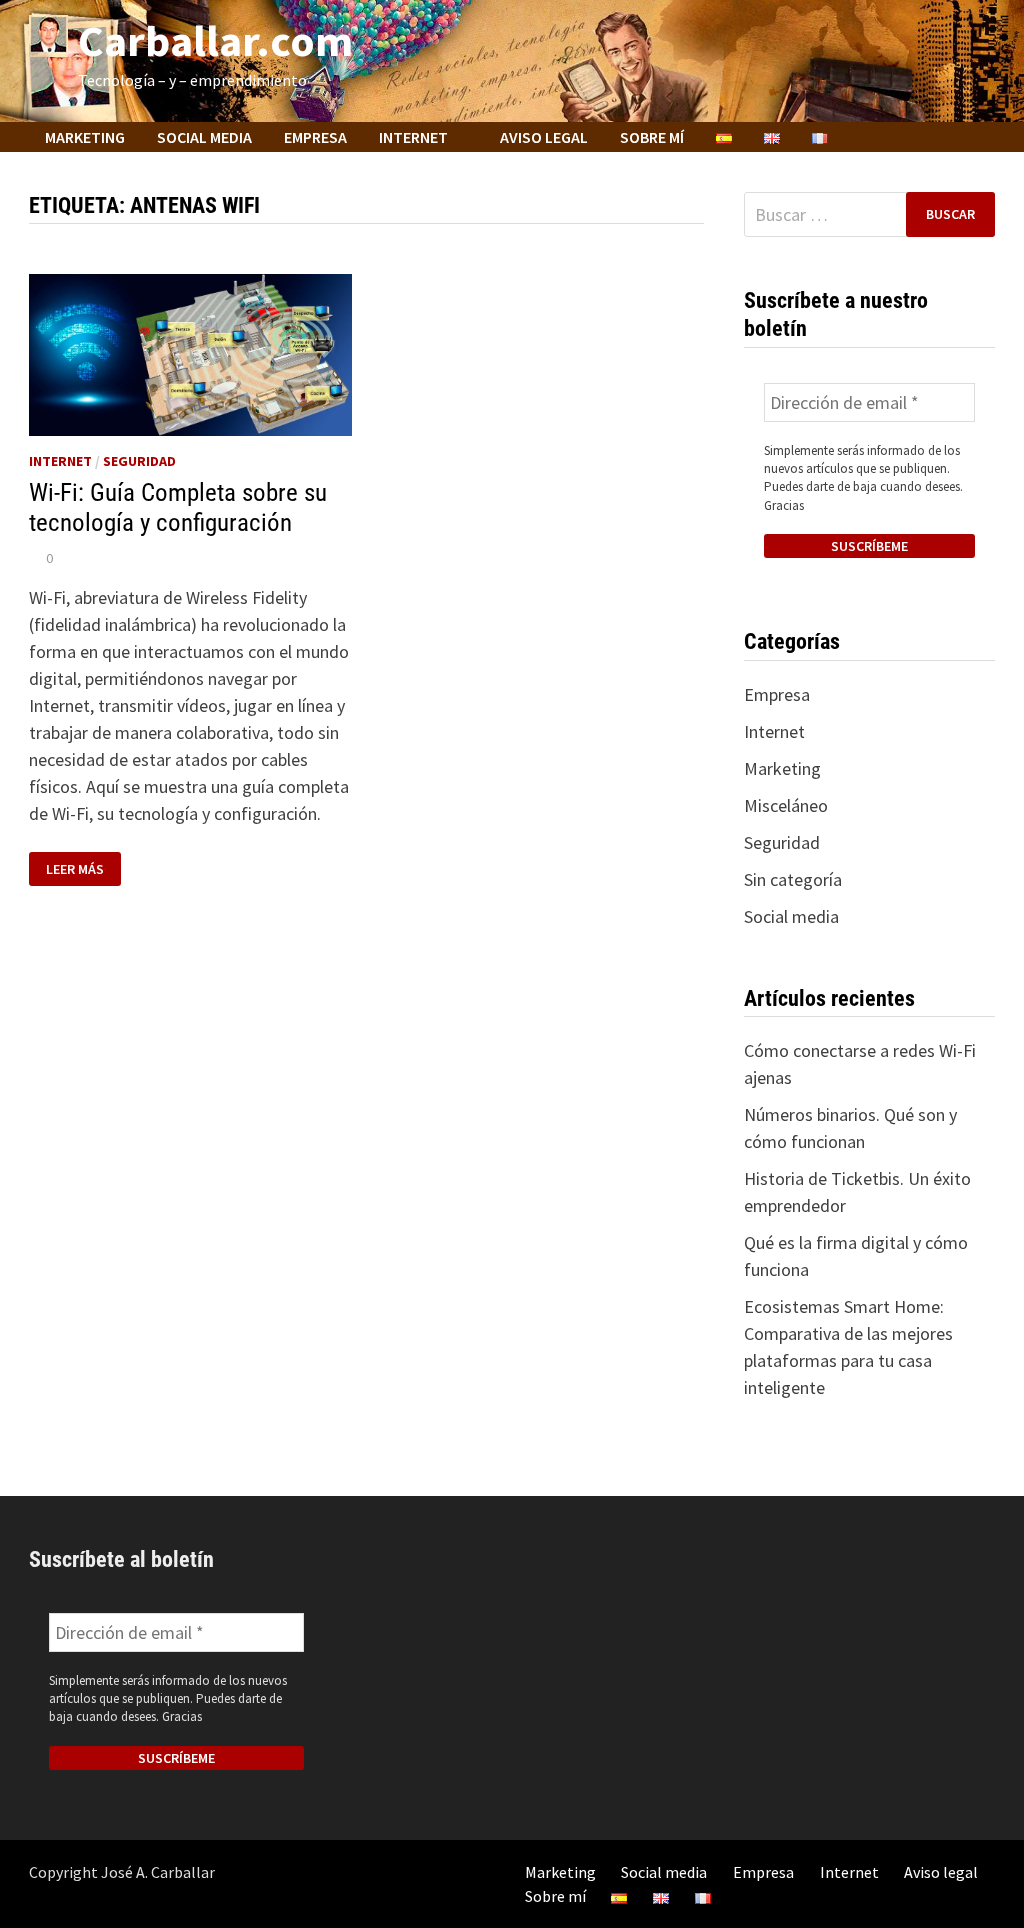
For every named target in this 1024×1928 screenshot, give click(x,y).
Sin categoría (793, 879)
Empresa (315, 137)
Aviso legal (544, 137)
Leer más (83, 869)
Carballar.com (215, 40)
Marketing (85, 137)
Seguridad (139, 461)
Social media (204, 137)
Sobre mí (652, 137)
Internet (413, 137)
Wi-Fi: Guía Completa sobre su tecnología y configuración (178, 507)
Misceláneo (786, 805)
